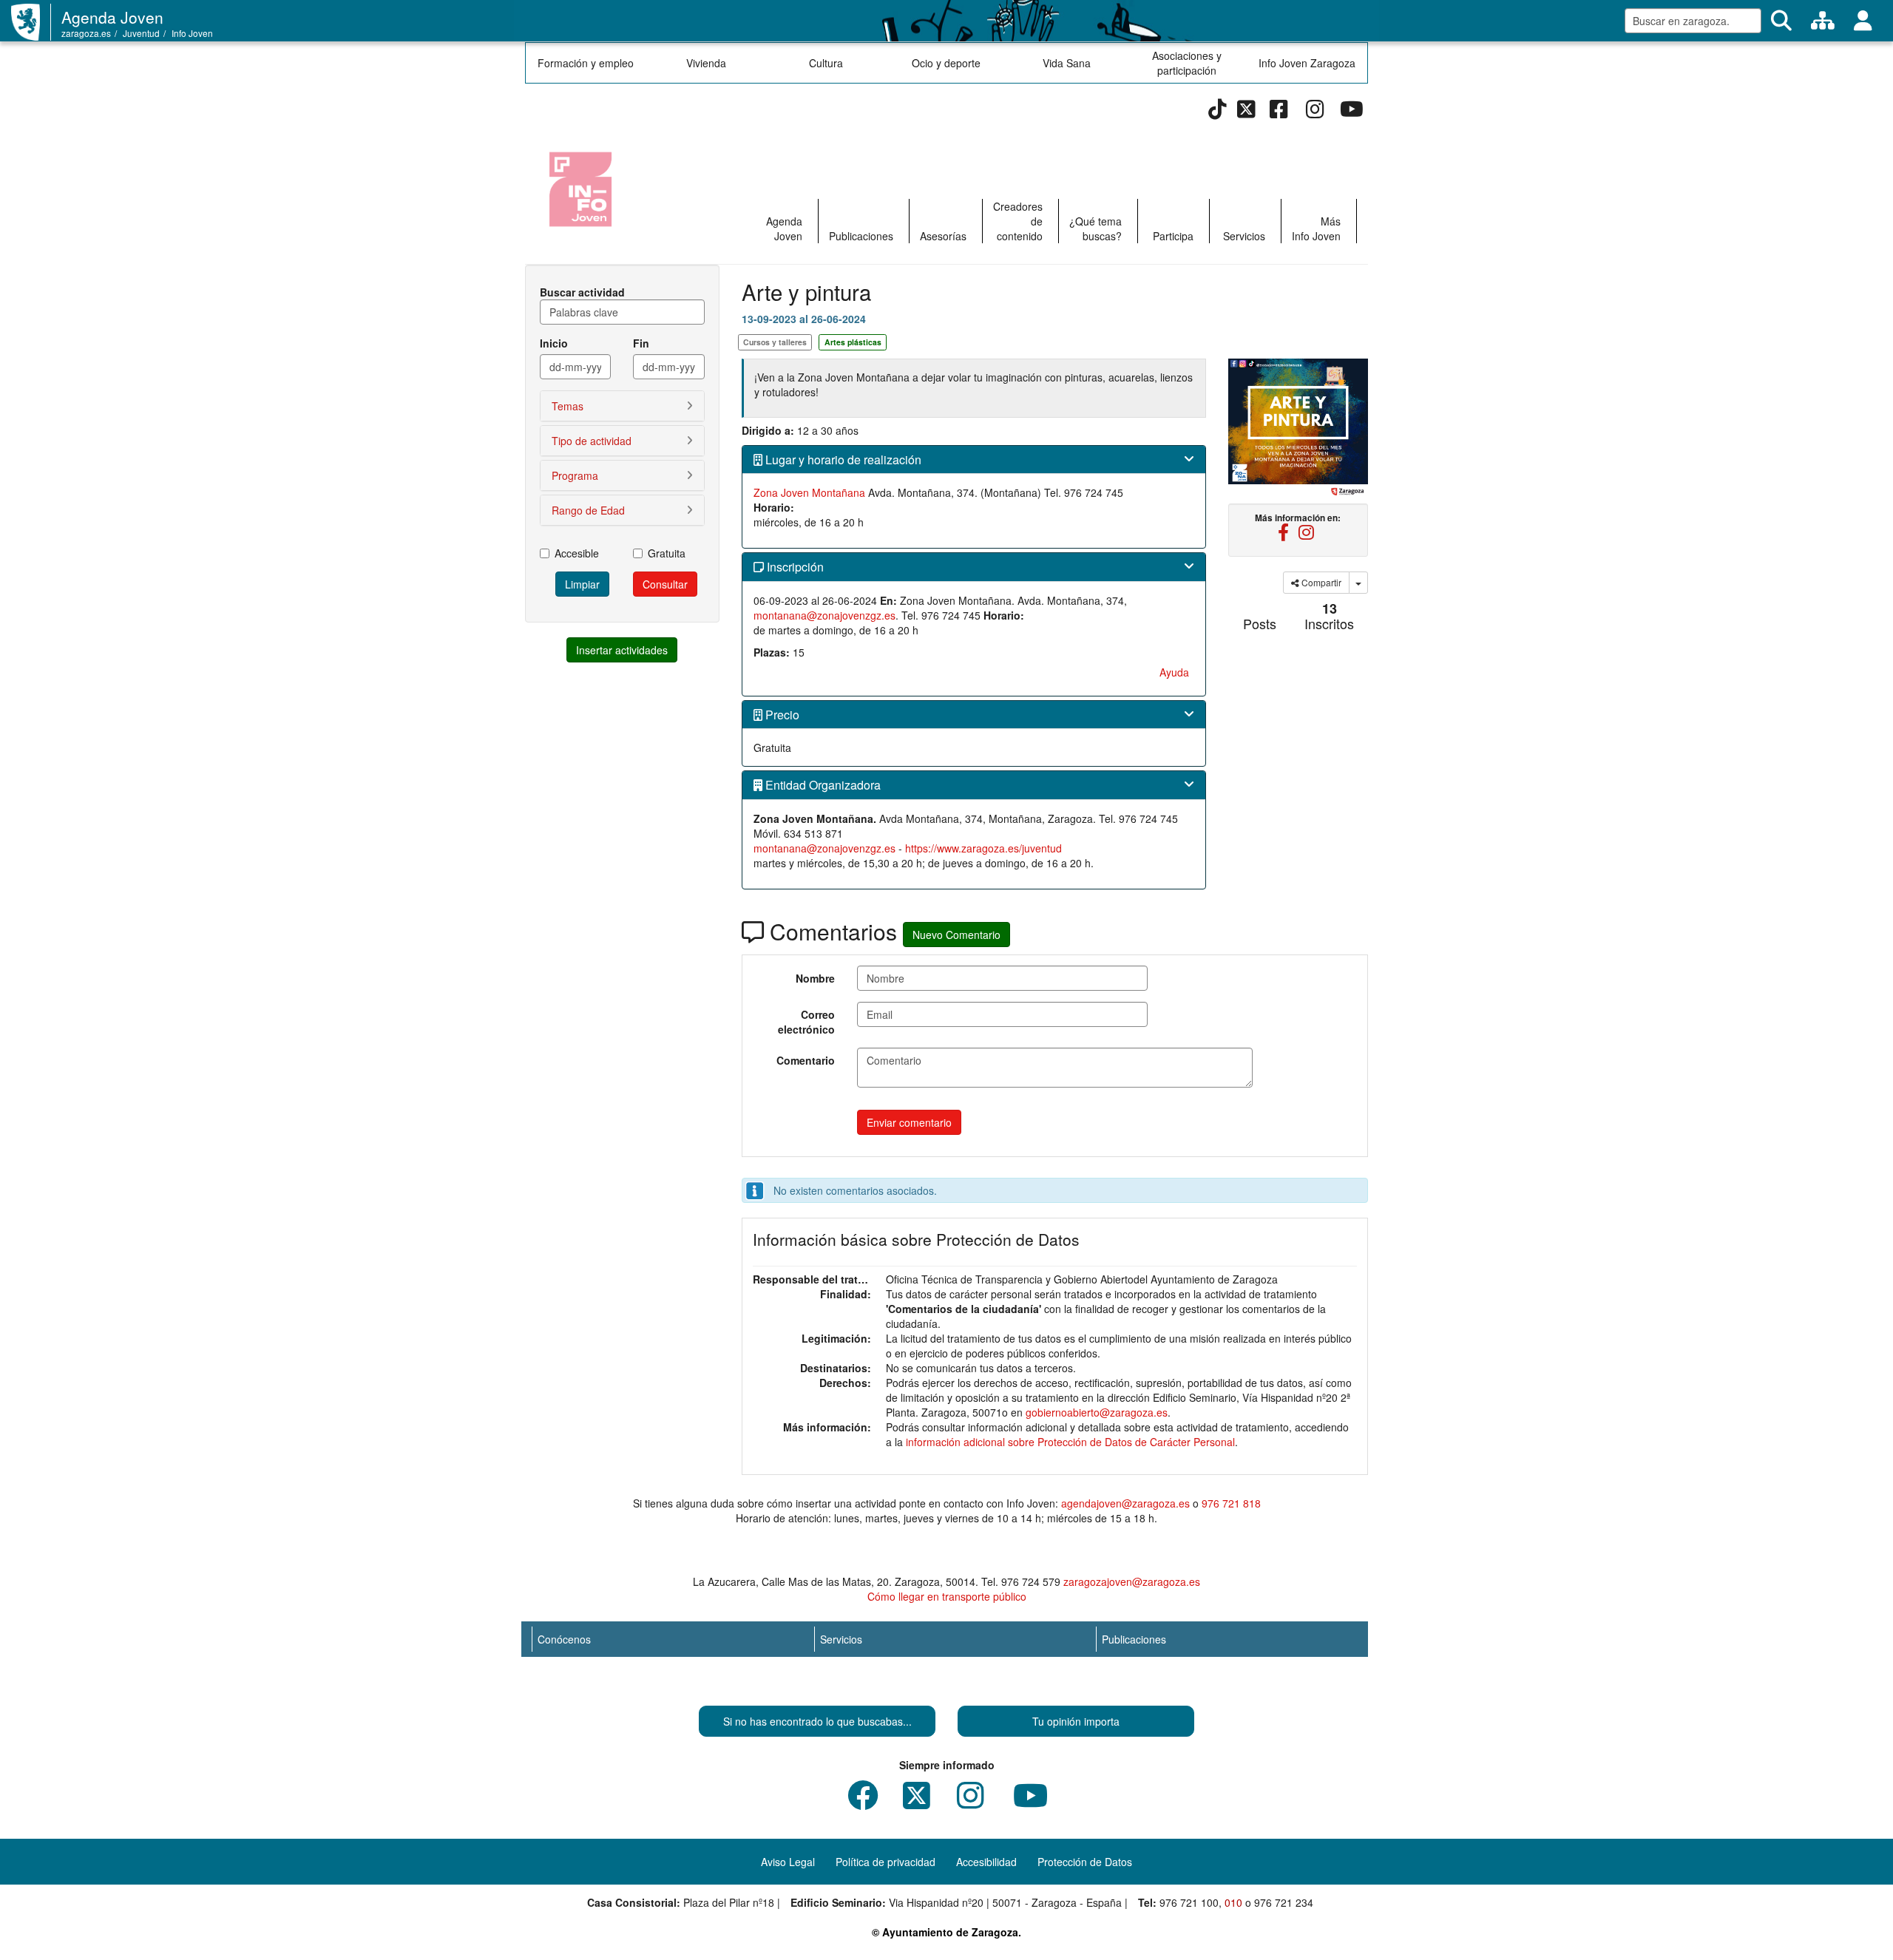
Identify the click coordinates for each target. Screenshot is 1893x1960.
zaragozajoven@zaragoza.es (1132, 1581)
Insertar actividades (622, 650)
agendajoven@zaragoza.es (1125, 1503)
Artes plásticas (853, 342)
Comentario (806, 1060)
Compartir (1320, 582)
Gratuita (667, 553)
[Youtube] (1351, 112)
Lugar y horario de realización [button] (842, 460)
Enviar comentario (909, 1122)
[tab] (974, 460)
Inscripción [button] (794, 567)
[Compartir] (1358, 583)
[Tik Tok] (1218, 112)
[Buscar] (1781, 21)
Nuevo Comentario (956, 935)
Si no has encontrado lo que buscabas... (817, 1721)
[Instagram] (1315, 112)
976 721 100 (1189, 1902)
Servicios (1244, 236)
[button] (622, 406)
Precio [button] (781, 715)
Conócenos (564, 1639)
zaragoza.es (86, 33)
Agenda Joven (112, 17)
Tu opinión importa (1076, 1721)
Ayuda (1174, 672)
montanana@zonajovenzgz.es (824, 615)
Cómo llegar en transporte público (947, 1596)
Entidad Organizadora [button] (822, 785)
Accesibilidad (986, 1862)
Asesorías (943, 236)
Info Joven (192, 33)
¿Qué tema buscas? (1095, 228)
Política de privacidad (885, 1862)
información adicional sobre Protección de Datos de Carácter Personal (1070, 1442)
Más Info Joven (1316, 228)
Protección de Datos (1085, 1862)
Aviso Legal (788, 1862)
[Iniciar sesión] (1863, 21)
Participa (1173, 236)
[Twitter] (1246, 112)
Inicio (554, 343)
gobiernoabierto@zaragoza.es (1097, 1412)
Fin (641, 343)
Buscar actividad (582, 292)
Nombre (815, 978)
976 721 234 (1284, 1902)
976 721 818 (1231, 1503)
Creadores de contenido (1018, 221)
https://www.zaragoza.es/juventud (983, 848)
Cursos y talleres (775, 342)
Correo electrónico (806, 1022)
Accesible (577, 553)
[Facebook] (1279, 112)
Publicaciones (861, 236)
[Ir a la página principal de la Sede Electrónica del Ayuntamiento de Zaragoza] (31, 22)
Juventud (141, 33)
